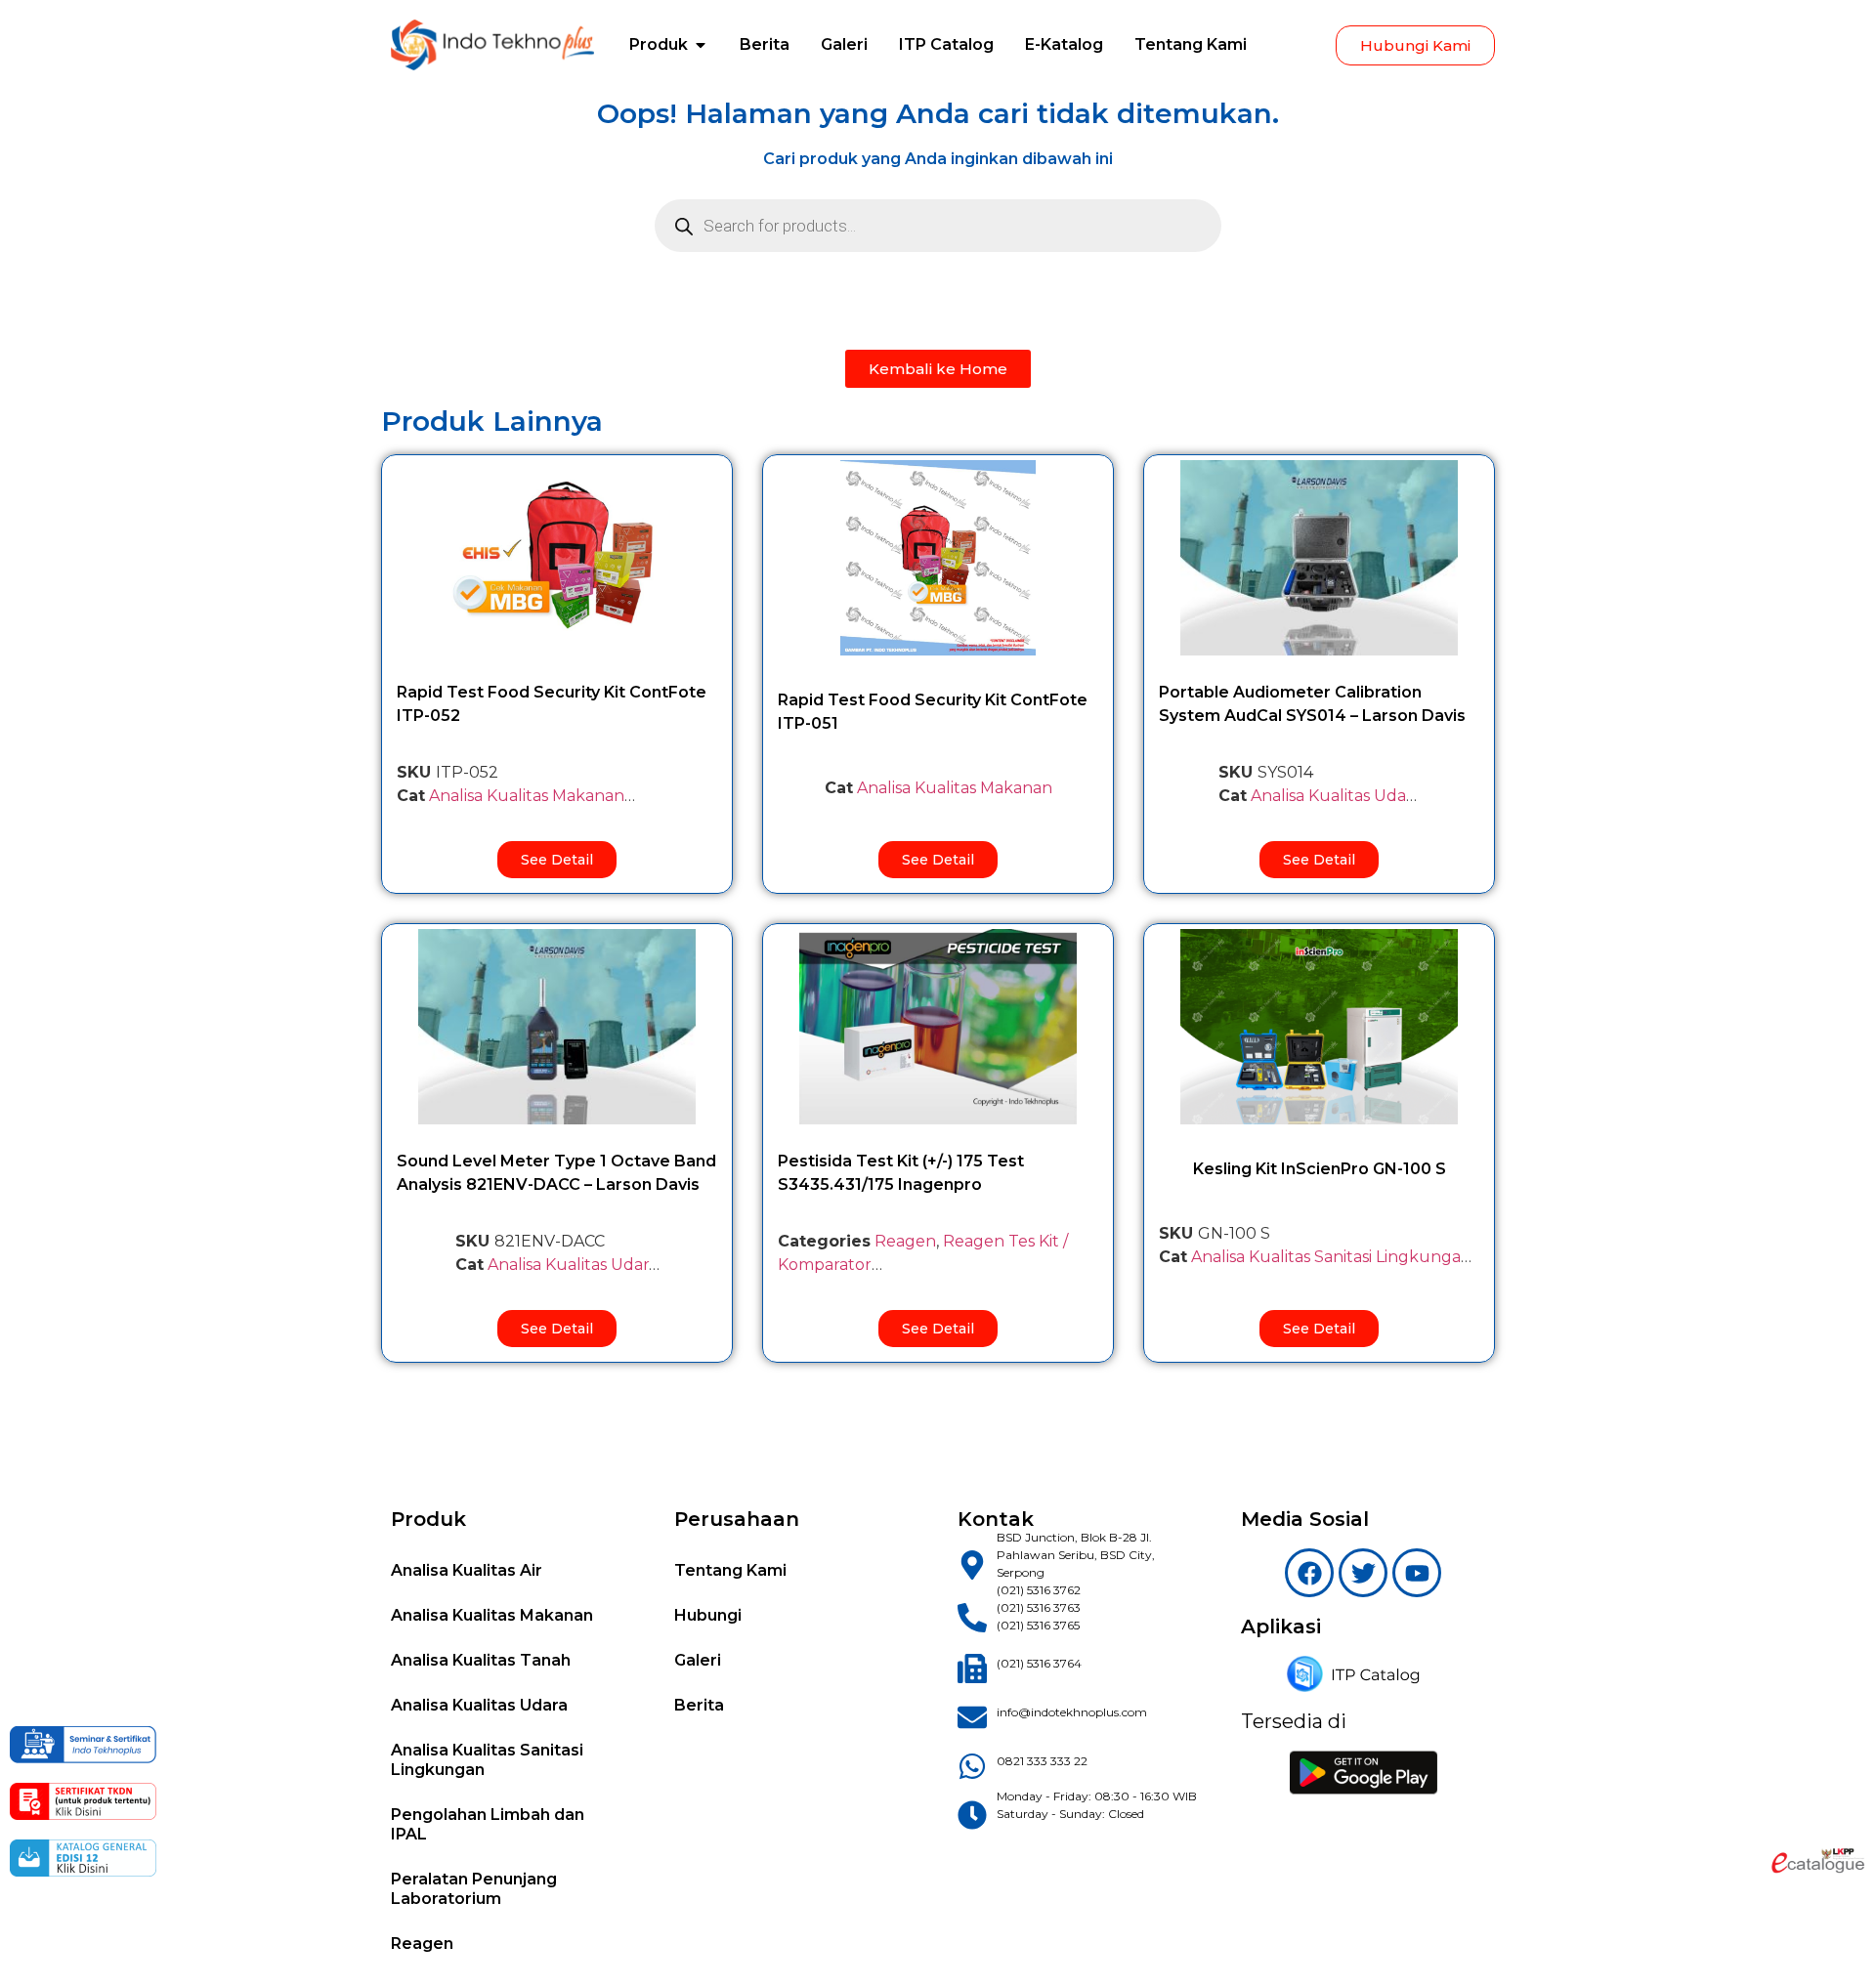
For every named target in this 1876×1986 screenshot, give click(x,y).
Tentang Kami (730, 1570)
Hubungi (708, 1615)
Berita (699, 1705)
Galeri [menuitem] (844, 44)
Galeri (698, 1660)
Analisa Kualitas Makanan (527, 796)
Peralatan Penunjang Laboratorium (474, 1889)
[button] (701, 45)
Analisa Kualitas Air (467, 1570)
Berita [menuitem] (765, 44)
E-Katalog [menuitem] (1064, 44)
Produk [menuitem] (659, 44)
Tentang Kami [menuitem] (1191, 44)
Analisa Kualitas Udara (1336, 796)
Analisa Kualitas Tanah (481, 1660)
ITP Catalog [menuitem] (946, 44)
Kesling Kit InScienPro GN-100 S (1320, 1169)
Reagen (905, 1241)
